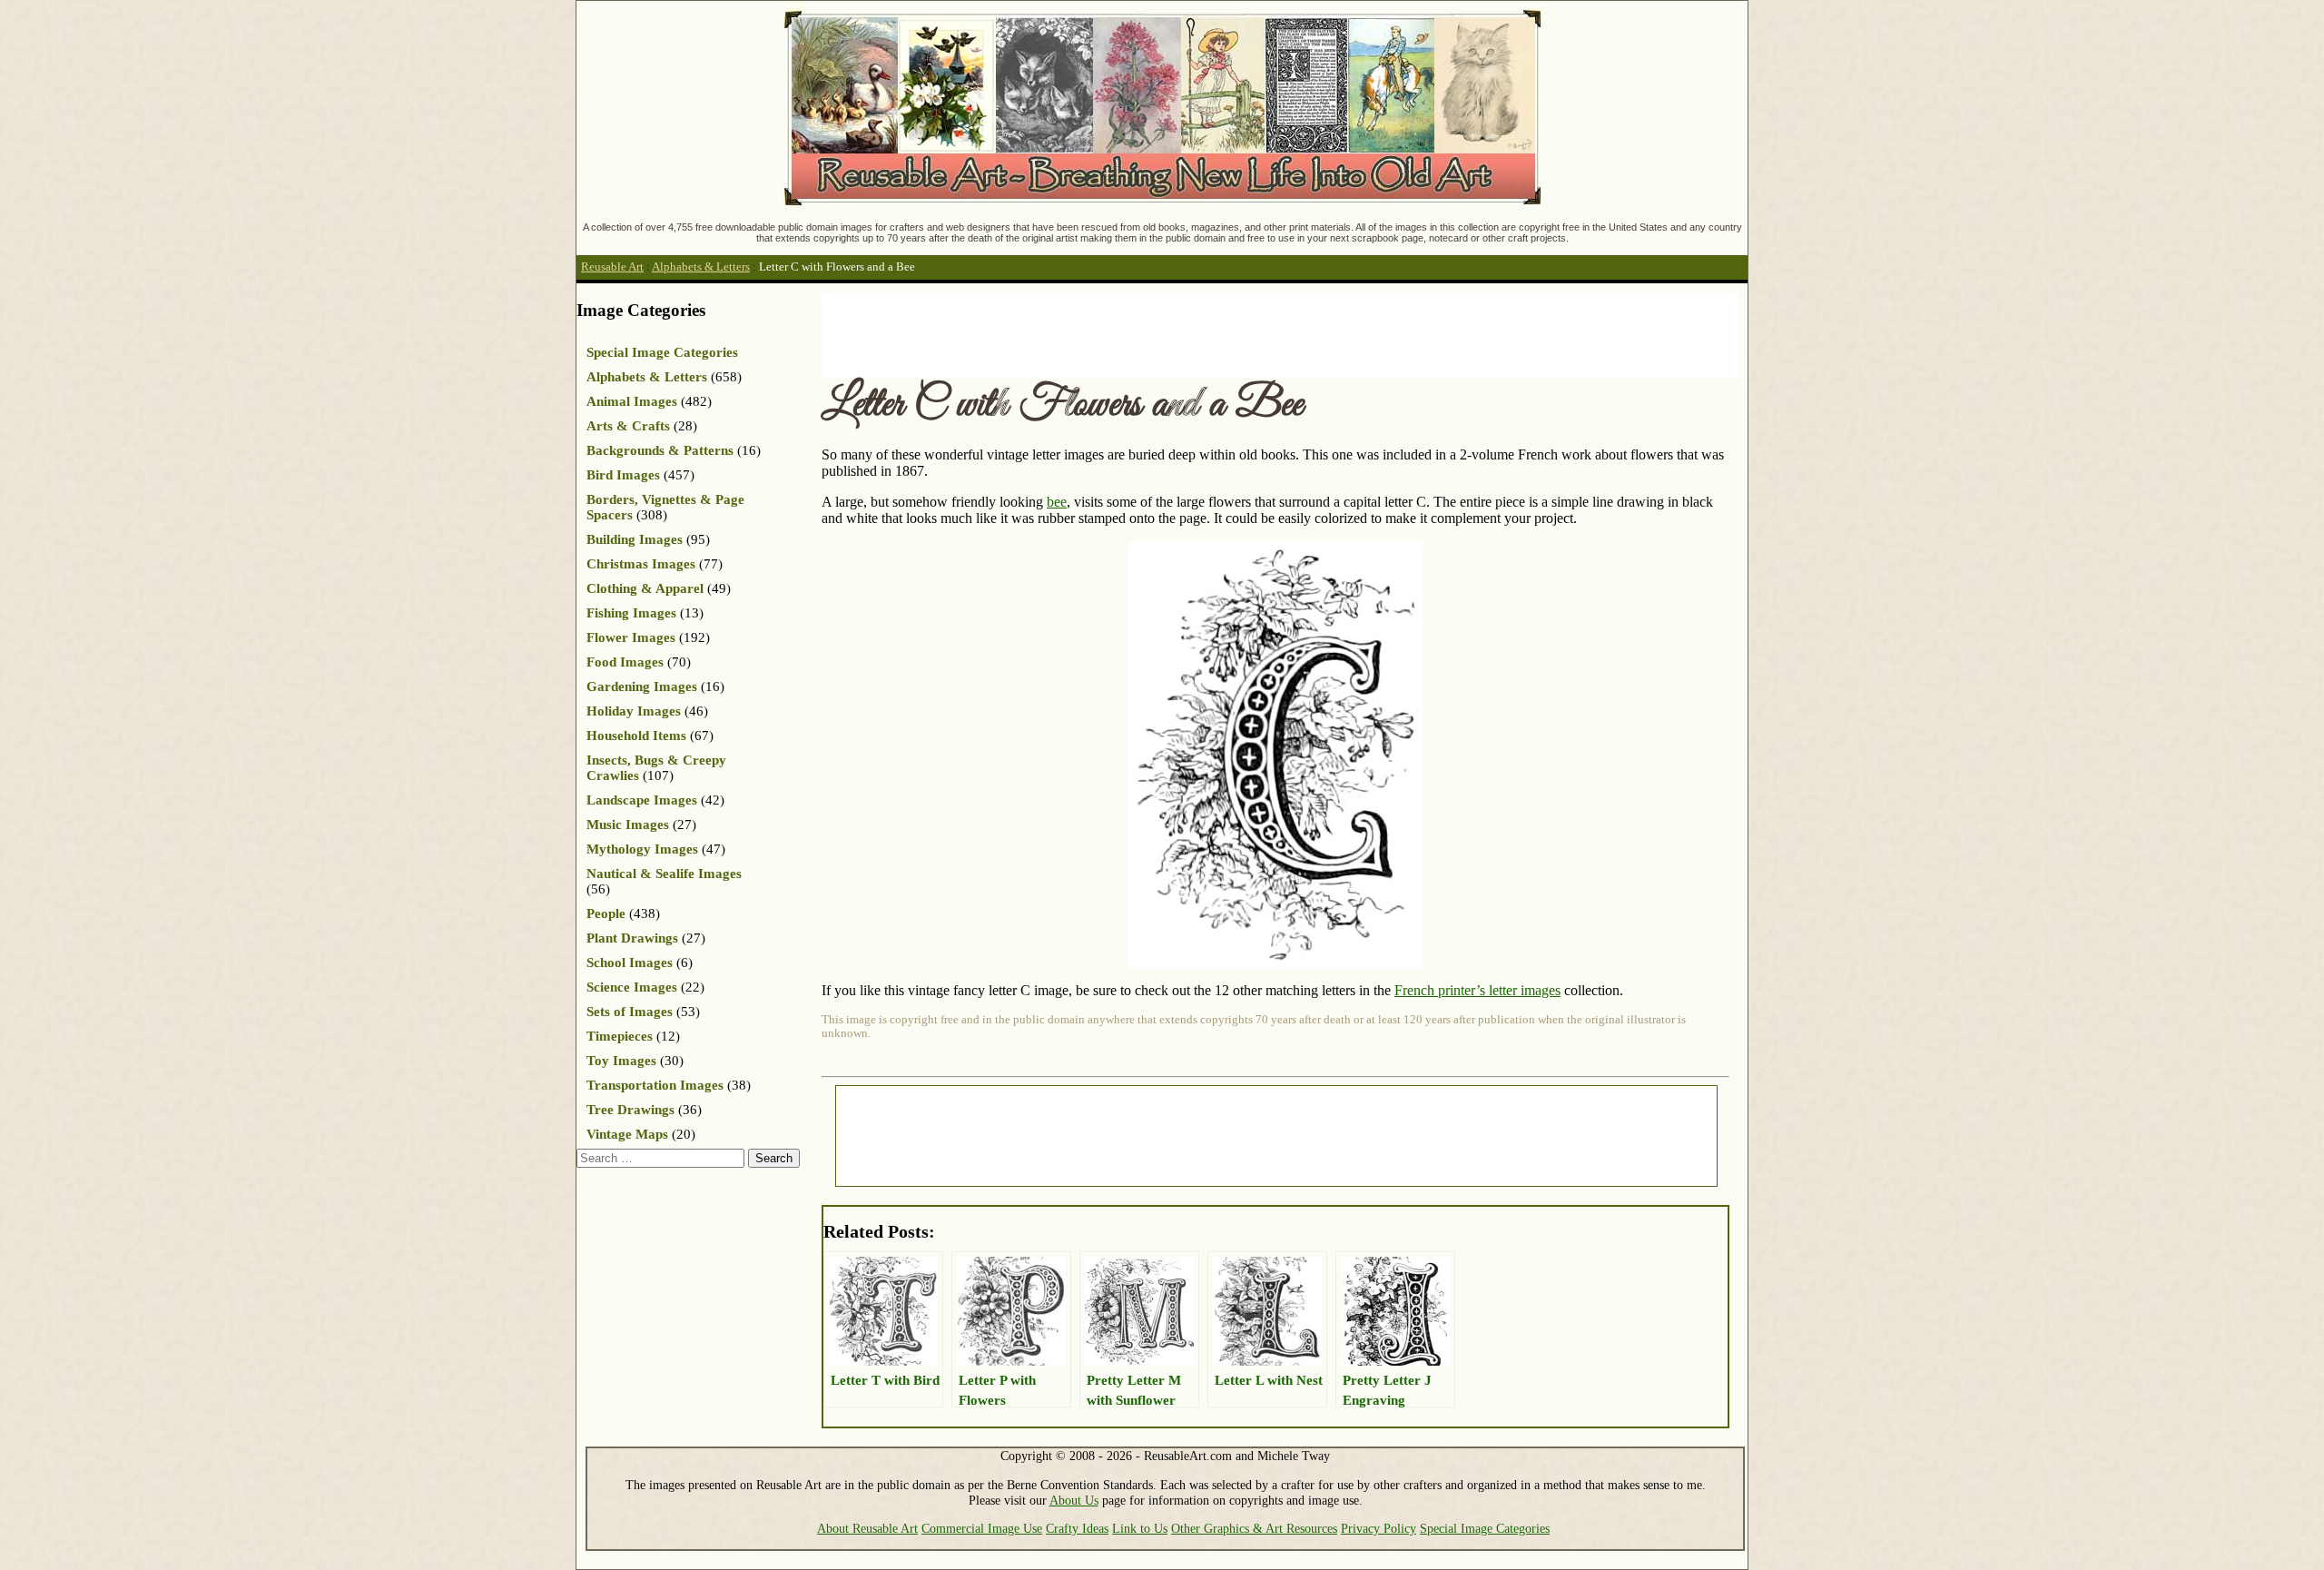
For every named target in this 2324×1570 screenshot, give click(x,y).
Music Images (628, 824)
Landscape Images (642, 800)
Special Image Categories (662, 352)
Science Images (632, 987)
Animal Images (632, 401)
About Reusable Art (867, 1528)
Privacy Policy (1379, 1528)
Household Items (636, 736)
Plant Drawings (632, 938)
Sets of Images (630, 1012)
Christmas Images (641, 564)
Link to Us (1140, 1528)
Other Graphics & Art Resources (1254, 1528)
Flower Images (631, 637)
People (606, 913)
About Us (1074, 1500)
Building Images (635, 539)
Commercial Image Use (982, 1528)
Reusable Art (612, 267)
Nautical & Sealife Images (664, 874)
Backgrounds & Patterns (660, 450)
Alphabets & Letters (701, 267)
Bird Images (623, 475)
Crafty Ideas (1077, 1528)
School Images (630, 963)
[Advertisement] (1152, 333)
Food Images (625, 662)
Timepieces (620, 1036)
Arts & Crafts (628, 426)
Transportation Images (655, 1085)
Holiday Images (634, 711)
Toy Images (621, 1061)
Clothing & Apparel (645, 588)
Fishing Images (631, 613)
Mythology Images (642, 849)
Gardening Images (642, 686)
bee (1057, 502)
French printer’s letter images (1477, 990)
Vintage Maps (627, 1134)
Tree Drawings (630, 1110)
